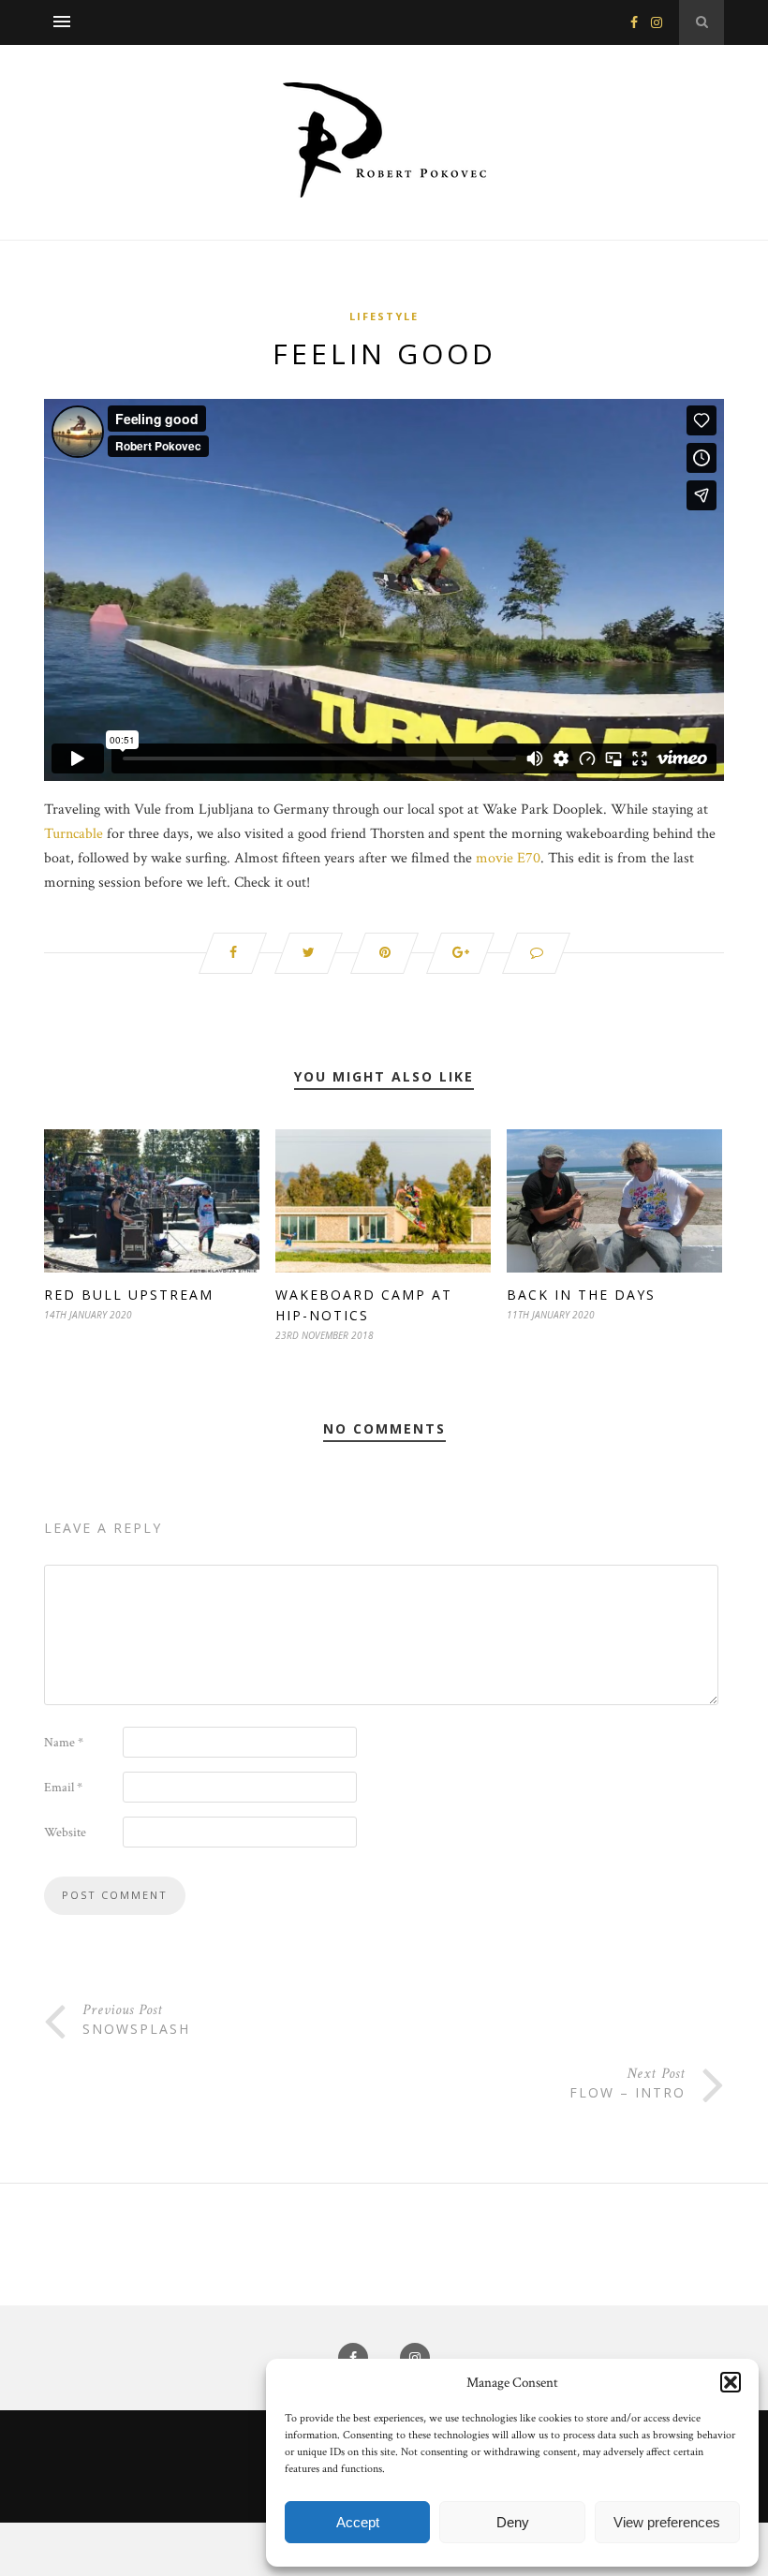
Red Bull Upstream (129, 1295)
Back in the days (581, 1295)
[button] (731, 2382)
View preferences (667, 2522)
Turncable (74, 834)
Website (65, 1833)
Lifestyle (384, 316)
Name (64, 1743)
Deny (513, 2522)
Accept (358, 2522)
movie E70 (508, 858)
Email (63, 1788)
